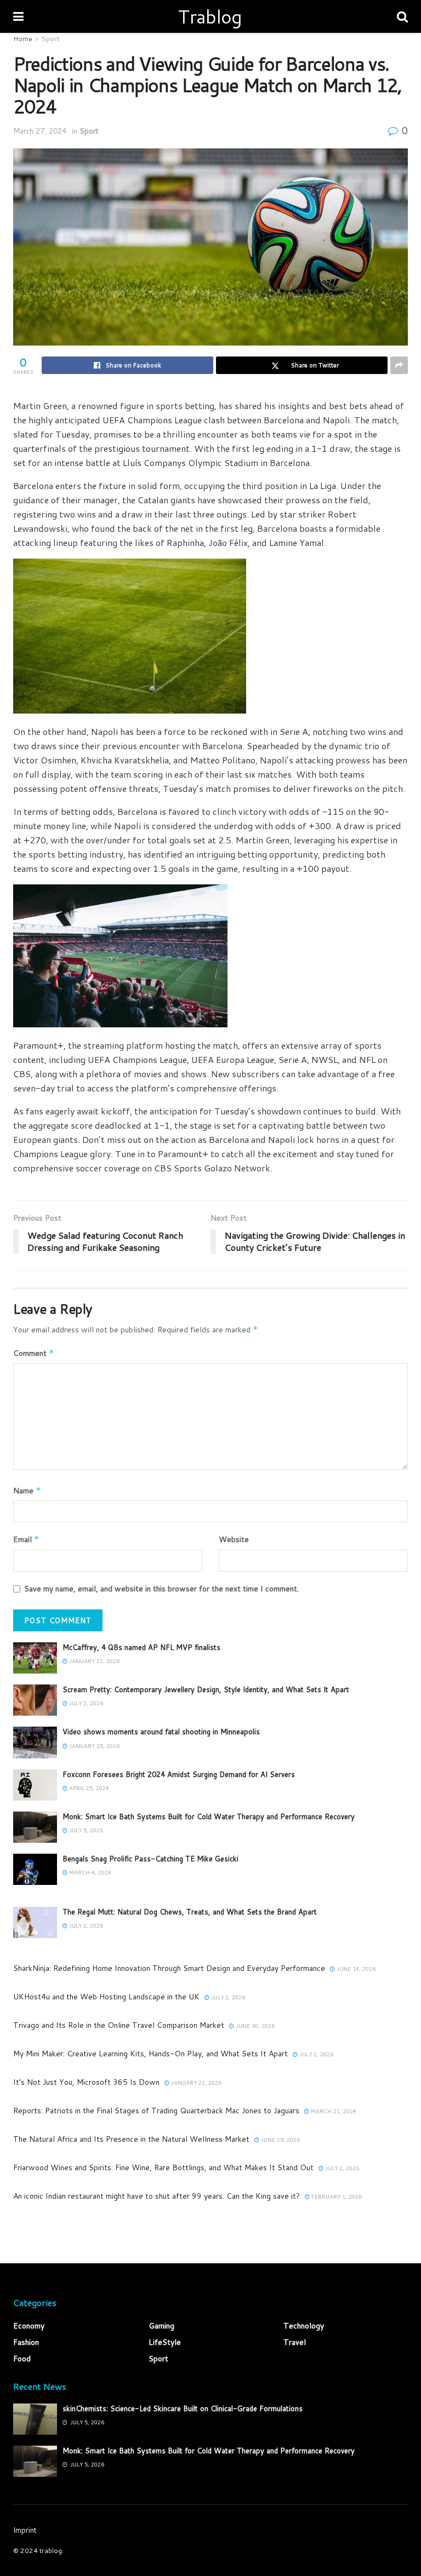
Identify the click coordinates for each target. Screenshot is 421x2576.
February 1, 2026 (336, 2196)
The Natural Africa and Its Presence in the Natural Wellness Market (131, 2139)
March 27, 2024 (40, 131)
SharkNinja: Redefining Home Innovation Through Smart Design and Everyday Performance (169, 1968)
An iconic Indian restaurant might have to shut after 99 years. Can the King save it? (157, 2196)
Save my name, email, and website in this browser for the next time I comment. (161, 1589)
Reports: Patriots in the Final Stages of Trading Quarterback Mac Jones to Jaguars (156, 2111)
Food (22, 2359)
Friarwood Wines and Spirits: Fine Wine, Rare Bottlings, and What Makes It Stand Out (163, 2167)
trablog (51, 2551)
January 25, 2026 (93, 1746)
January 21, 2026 (195, 2083)
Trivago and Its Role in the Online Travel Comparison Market (119, 2025)
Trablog (210, 16)
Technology (304, 2326)
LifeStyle (165, 2342)
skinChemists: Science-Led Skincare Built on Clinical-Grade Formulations (183, 2408)
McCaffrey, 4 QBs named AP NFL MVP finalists (141, 1647)
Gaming (161, 2326)
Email (26, 1539)
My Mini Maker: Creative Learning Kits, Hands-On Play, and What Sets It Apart (150, 2054)
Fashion (26, 2342)
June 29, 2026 (280, 2140)
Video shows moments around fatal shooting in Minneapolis (161, 1732)
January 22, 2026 (93, 1661)
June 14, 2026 (355, 1969)
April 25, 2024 (88, 1788)
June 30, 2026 (254, 2026)
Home (23, 39)
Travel (295, 2342)
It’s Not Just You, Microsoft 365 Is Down (86, 2082)
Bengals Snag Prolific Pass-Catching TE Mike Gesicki (150, 1859)
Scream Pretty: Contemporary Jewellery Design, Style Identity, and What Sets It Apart (206, 1689)
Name (27, 1491)
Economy (29, 2326)
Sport (50, 39)
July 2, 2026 (85, 1703)
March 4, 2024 (89, 1872)
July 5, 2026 (85, 1830)
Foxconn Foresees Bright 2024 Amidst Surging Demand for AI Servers (179, 1774)
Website (234, 1539)
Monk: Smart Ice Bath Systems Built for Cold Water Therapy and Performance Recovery (209, 1816)
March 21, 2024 (333, 2111)
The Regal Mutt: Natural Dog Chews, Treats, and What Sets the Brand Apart (190, 1912)
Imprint (25, 2530)
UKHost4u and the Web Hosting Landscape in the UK (106, 1997)
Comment (34, 1353)
